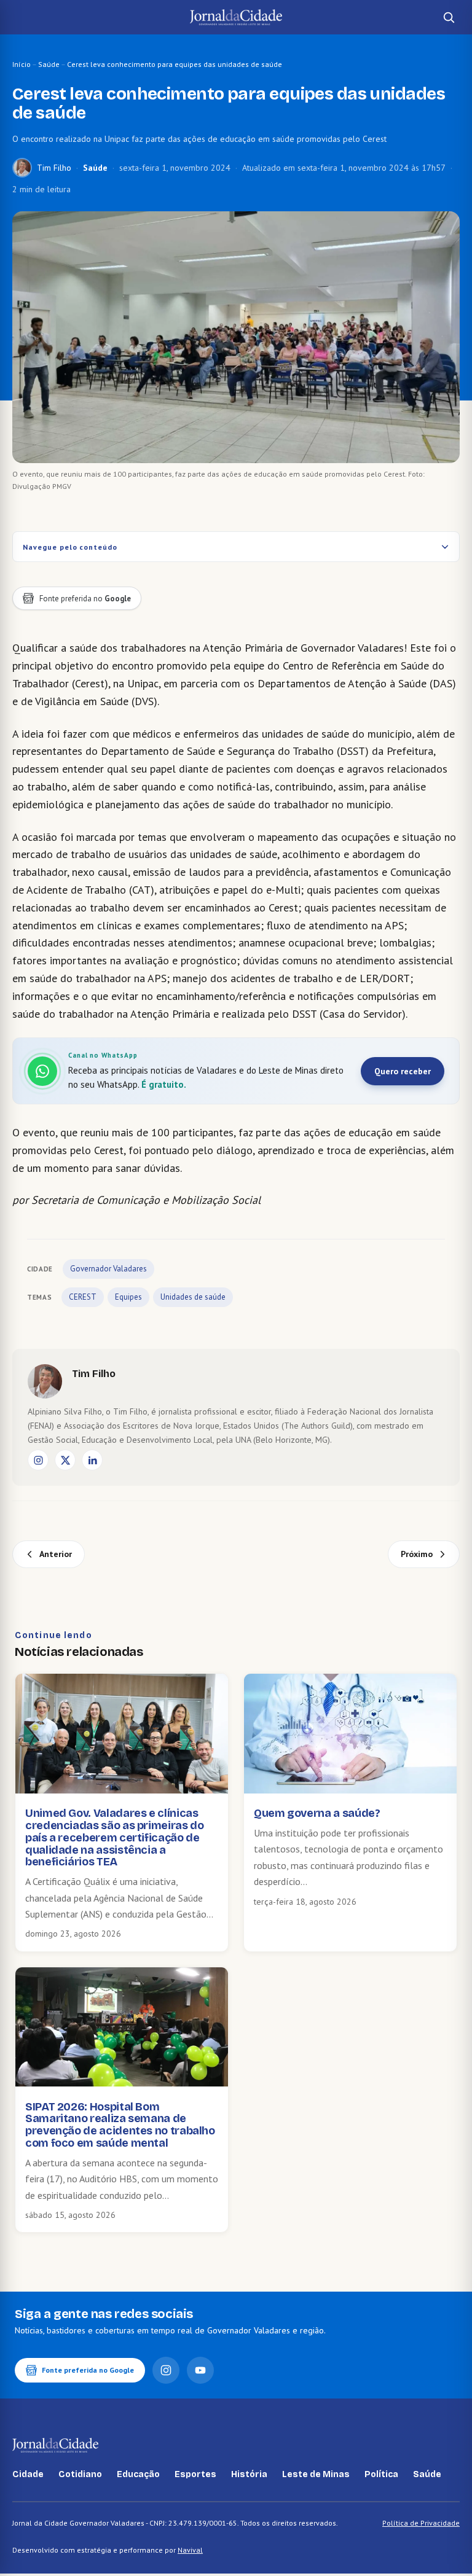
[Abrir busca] (449, 17)
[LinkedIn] (92, 1460)
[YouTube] (200, 2370)
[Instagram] (38, 1460)
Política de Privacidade (421, 2523)
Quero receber (403, 1071)
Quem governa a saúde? (317, 1813)
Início (22, 64)
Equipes (128, 1297)
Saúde (49, 64)
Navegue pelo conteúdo (70, 547)
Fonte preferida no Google (88, 2370)
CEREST (83, 1297)
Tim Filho (54, 168)
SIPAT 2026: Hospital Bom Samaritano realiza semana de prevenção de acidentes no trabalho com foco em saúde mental (120, 2125)
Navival (190, 2550)
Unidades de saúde (193, 1297)
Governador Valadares (108, 1269)
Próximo (417, 1554)
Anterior (56, 1554)
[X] (65, 1460)
